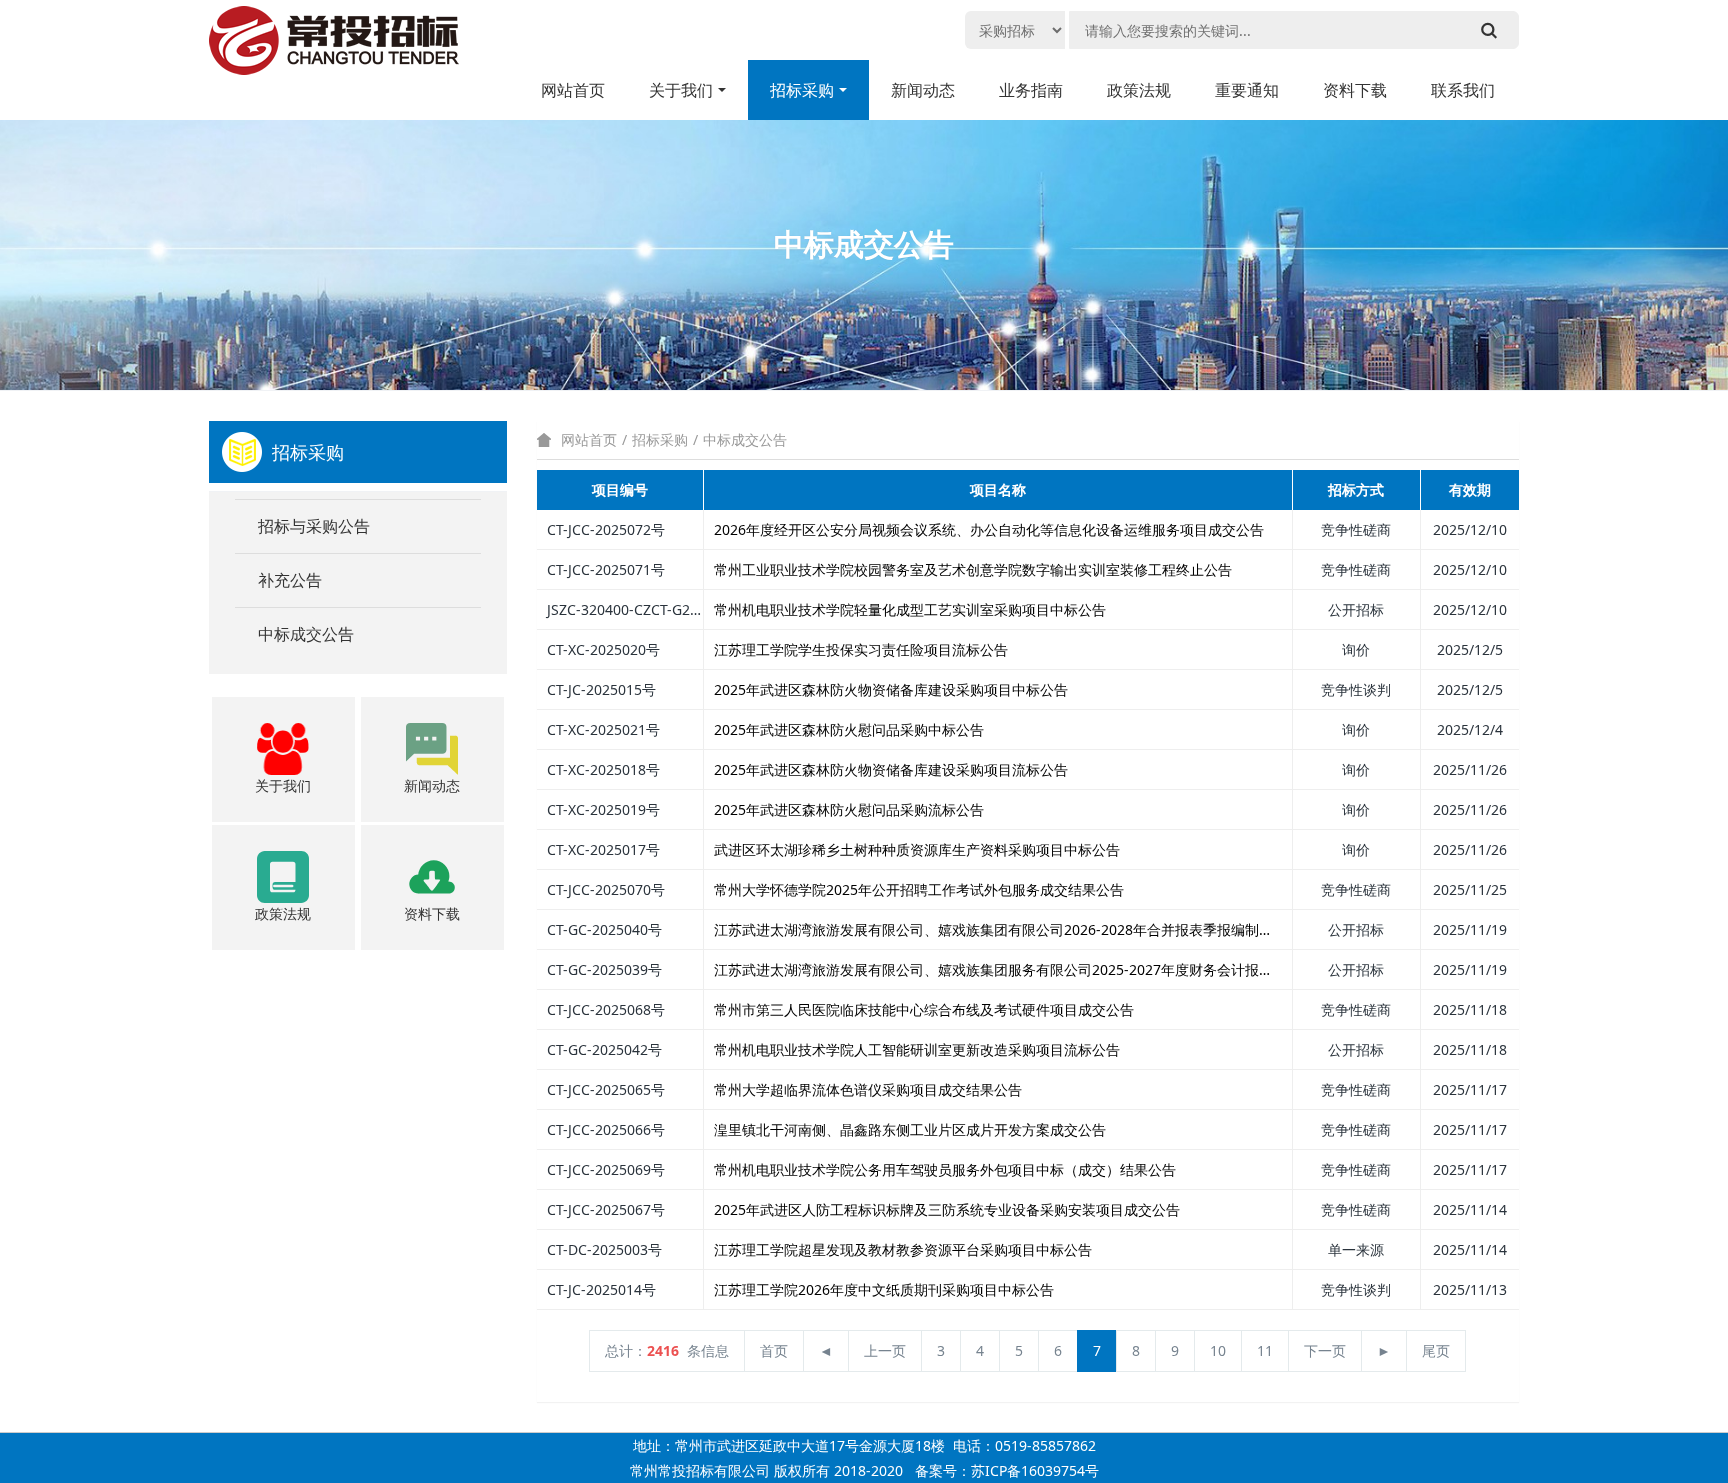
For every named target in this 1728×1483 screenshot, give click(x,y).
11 (1265, 1350)
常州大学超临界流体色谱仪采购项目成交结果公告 (868, 1089)
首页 (774, 1350)
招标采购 (802, 90)
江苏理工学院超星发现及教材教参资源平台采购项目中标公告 (903, 1249)
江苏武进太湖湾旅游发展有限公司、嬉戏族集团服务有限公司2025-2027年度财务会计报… (992, 969)
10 (1218, 1350)
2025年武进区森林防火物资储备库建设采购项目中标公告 (891, 689)
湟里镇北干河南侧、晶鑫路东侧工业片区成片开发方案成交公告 (910, 1129)
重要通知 (1247, 90)
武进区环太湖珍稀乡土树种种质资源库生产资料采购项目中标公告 (917, 849)
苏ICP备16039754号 (1035, 1470)
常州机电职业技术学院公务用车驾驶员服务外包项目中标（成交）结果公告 (945, 1169)
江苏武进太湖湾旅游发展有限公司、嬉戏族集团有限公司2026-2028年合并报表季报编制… (992, 929)
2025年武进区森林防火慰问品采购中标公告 (849, 729)
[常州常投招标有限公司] (334, 49)
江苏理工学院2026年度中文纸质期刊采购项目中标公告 (884, 1289)
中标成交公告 (745, 439)
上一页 (885, 1350)
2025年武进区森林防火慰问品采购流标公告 (849, 809)
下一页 (1325, 1350)
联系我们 (1463, 90)
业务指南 (1031, 90)
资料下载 (1355, 90)
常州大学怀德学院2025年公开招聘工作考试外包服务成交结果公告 (919, 889)
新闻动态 (923, 90)
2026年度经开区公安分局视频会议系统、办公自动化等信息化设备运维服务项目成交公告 (989, 529)
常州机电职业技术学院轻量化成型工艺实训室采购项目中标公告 (910, 609)
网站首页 (573, 90)
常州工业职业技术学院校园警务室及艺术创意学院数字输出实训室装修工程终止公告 (973, 569)
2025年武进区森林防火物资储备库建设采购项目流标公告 (891, 769)
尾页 (1436, 1350)
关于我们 (681, 90)
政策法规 (1139, 90)
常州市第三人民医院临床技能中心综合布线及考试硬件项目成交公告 (924, 1009)
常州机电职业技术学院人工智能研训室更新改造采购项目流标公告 (917, 1049)
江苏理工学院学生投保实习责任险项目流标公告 (861, 649)
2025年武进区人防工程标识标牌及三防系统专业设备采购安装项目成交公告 (947, 1209)
